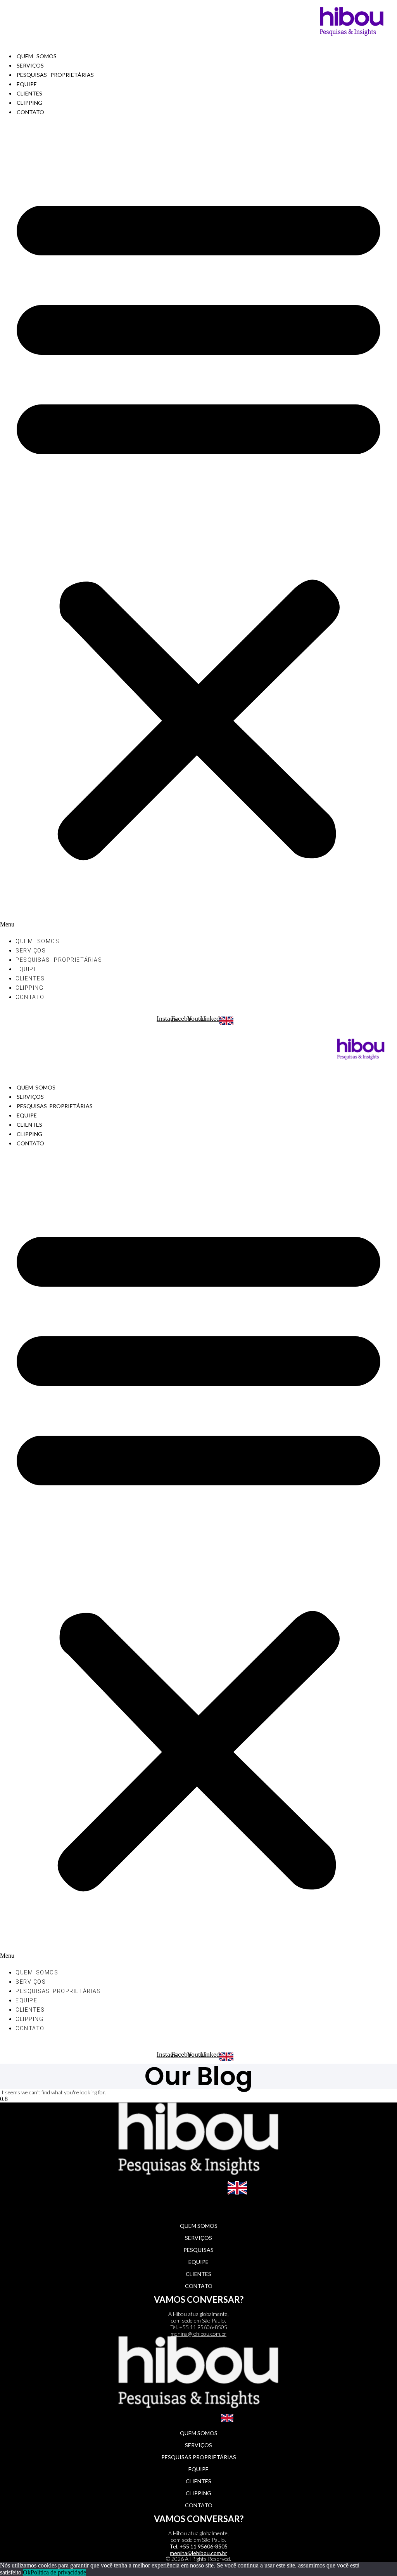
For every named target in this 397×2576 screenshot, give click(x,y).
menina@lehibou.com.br (198, 2334)
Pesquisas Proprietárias (55, 75)
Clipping (29, 103)
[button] (198, 526)
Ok (27, 2572)
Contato (30, 112)
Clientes (29, 93)
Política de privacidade (58, 2572)
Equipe (27, 84)
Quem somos (37, 56)
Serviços (30, 65)
